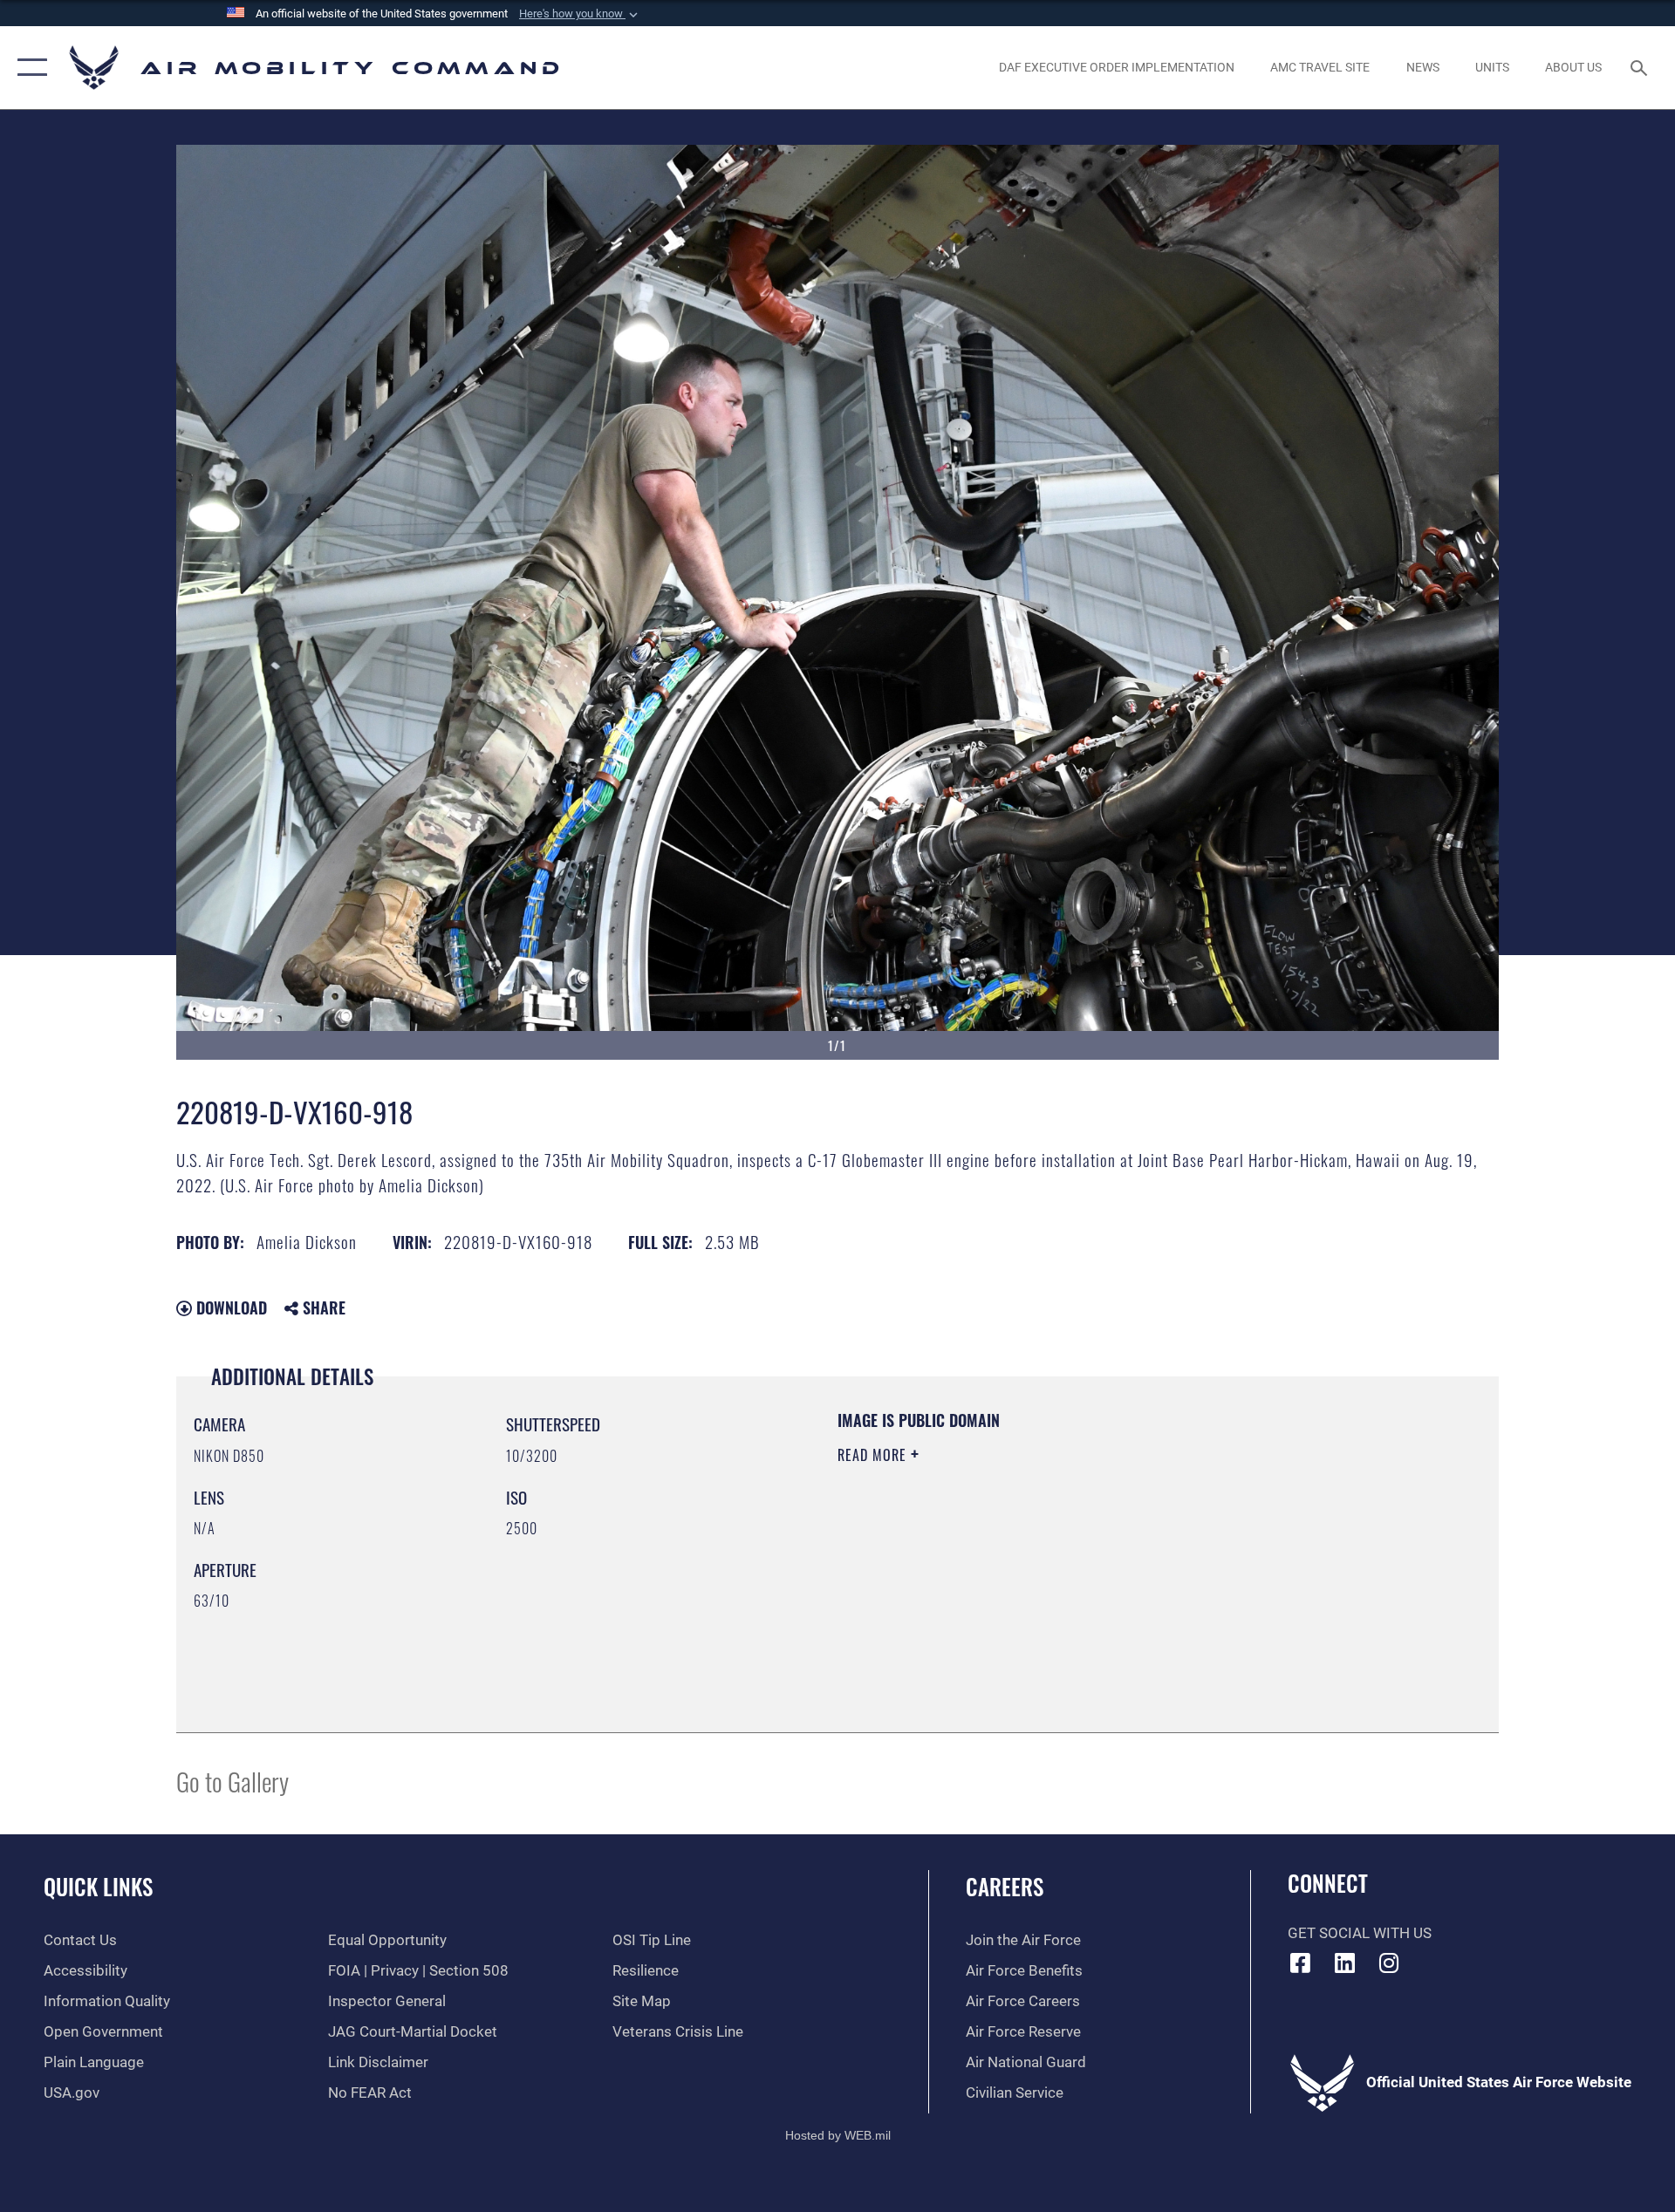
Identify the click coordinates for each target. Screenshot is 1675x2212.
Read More (874, 1455)
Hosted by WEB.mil (838, 2135)
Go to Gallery (232, 1781)
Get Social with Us (1360, 1933)
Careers (1005, 1886)
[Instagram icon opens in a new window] (1389, 1963)
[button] (580, 14)
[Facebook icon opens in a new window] (1301, 1963)
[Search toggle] (1641, 68)
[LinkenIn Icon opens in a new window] (1344, 1963)
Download (229, 1307)
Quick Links (98, 1886)
